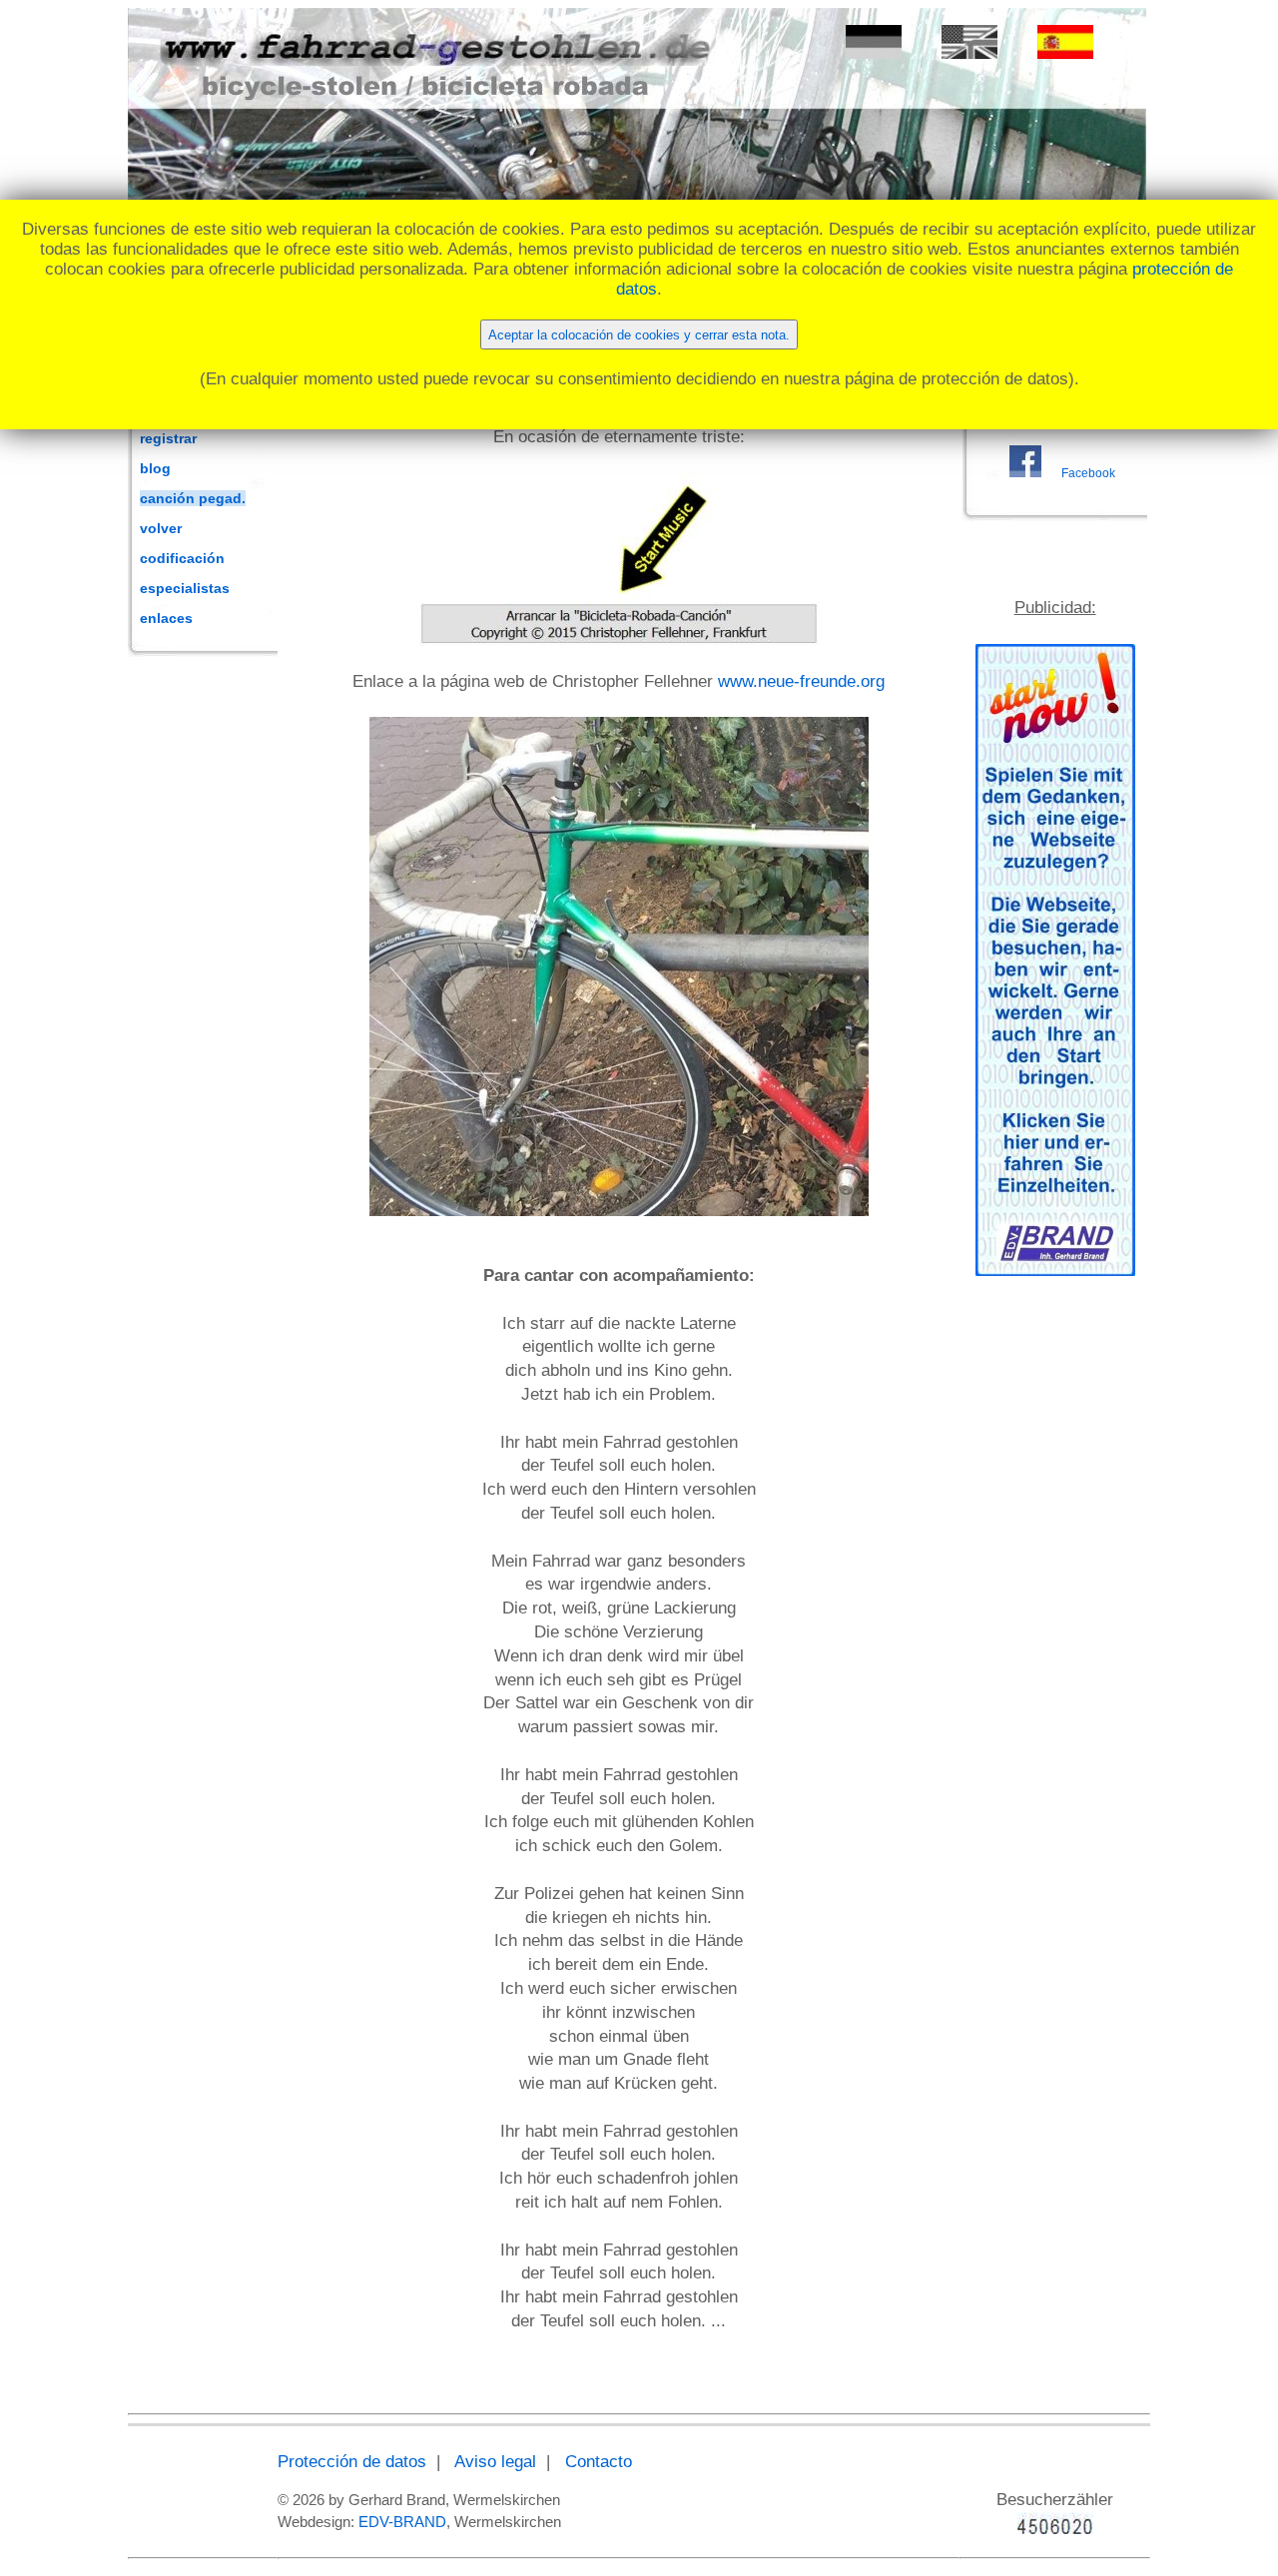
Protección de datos (352, 2462)
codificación (182, 558)
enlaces (166, 618)
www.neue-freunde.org (801, 681)
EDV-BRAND (402, 2522)
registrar (168, 438)
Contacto (599, 2462)
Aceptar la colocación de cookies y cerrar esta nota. (639, 335)
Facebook (1088, 473)
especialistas (185, 588)
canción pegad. (193, 498)
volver (161, 528)
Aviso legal (495, 2462)
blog (155, 468)
